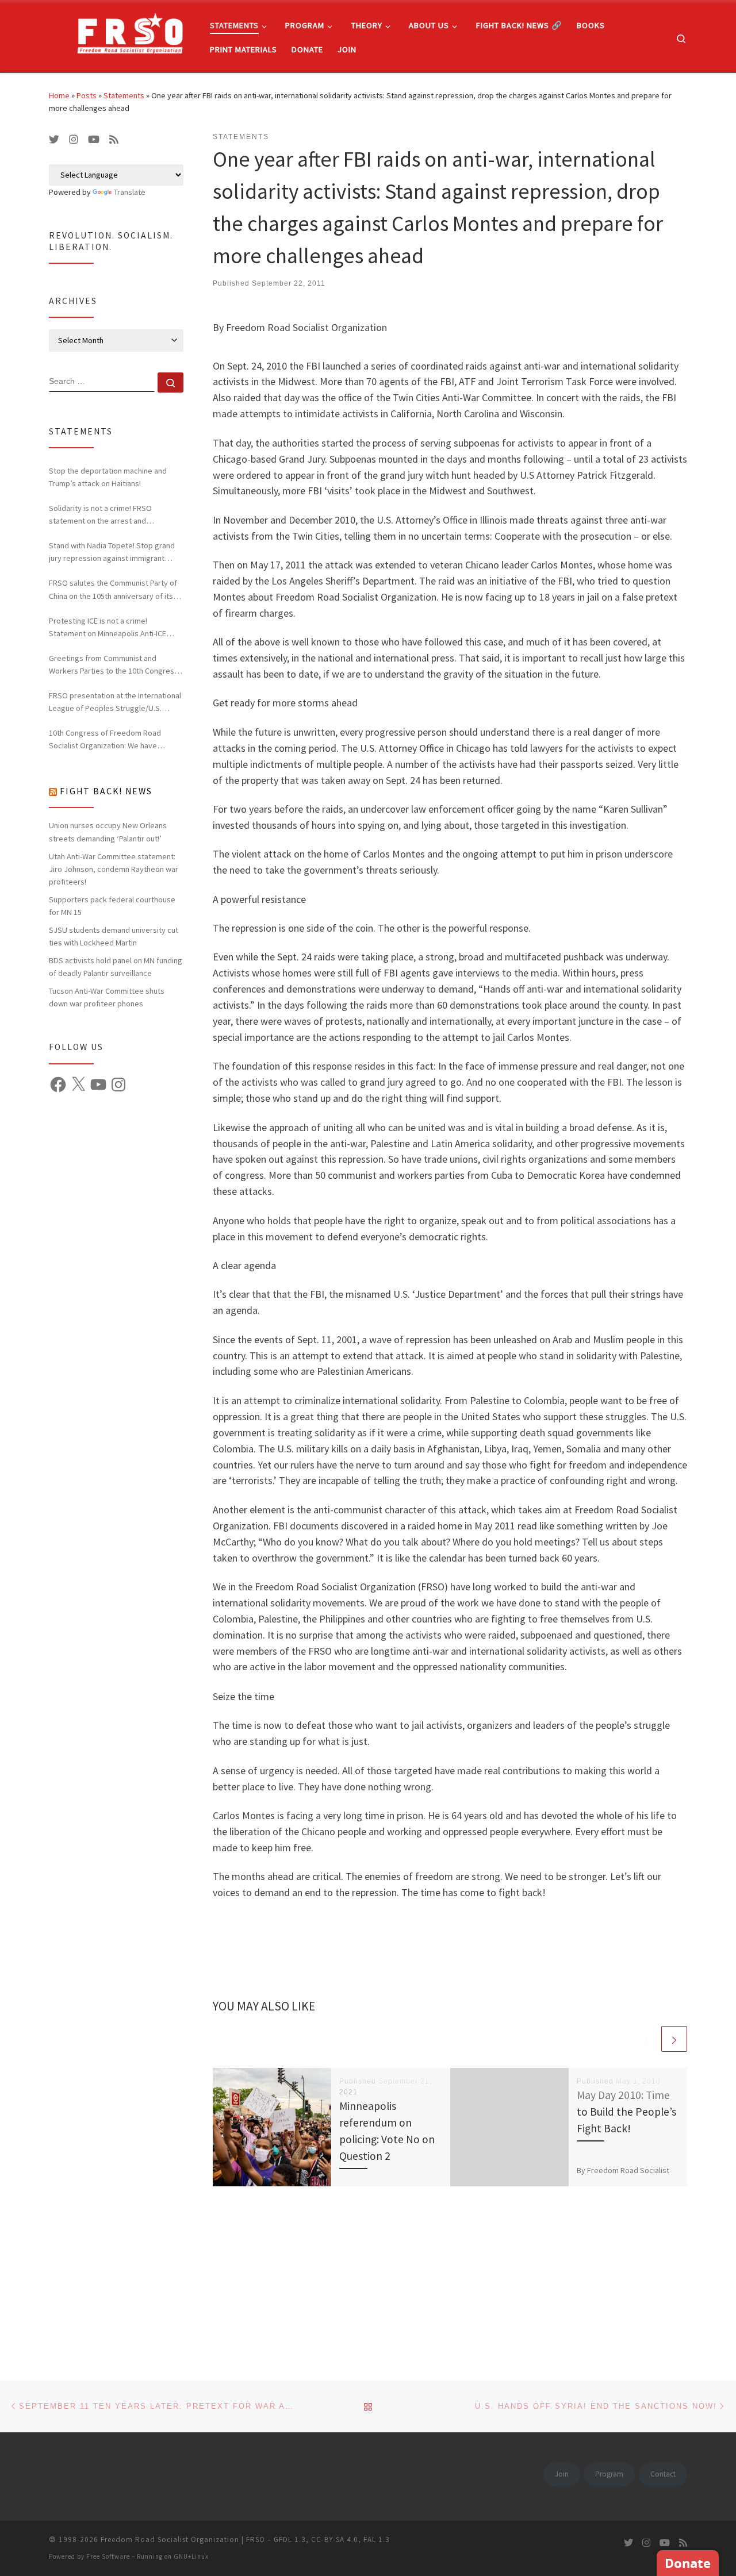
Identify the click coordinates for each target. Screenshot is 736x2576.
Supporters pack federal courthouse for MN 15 (112, 906)
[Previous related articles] (647, 2039)
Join (562, 2474)
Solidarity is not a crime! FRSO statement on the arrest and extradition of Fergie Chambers (103, 515)
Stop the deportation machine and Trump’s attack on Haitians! (108, 477)
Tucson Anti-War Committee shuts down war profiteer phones (107, 997)
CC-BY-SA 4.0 (335, 2540)
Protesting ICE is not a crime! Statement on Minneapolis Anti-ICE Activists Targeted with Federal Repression (108, 628)
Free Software (108, 2556)
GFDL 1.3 (290, 2540)
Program (609, 2474)
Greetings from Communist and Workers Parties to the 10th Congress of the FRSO (114, 665)
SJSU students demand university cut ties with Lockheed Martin (114, 936)
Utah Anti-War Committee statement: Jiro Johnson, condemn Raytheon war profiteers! (114, 869)
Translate (130, 192)
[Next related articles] (674, 2039)
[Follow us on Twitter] (54, 140)
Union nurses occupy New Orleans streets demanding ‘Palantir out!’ (108, 832)
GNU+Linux (191, 2556)
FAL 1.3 (377, 2540)
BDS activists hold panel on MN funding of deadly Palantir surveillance (116, 967)
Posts (87, 95)
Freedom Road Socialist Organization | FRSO (183, 2540)
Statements (124, 95)
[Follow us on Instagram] (74, 140)
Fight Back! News (106, 791)
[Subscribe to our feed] (114, 140)
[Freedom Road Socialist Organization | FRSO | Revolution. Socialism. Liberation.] (121, 35)
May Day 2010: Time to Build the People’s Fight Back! (626, 2112)
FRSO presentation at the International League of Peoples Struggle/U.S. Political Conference (115, 702)
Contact (663, 2474)
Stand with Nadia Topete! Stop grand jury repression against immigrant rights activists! (112, 552)
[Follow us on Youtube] (94, 140)
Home (59, 95)
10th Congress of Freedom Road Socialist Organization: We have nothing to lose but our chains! (105, 740)
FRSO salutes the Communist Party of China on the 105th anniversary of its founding (113, 590)
